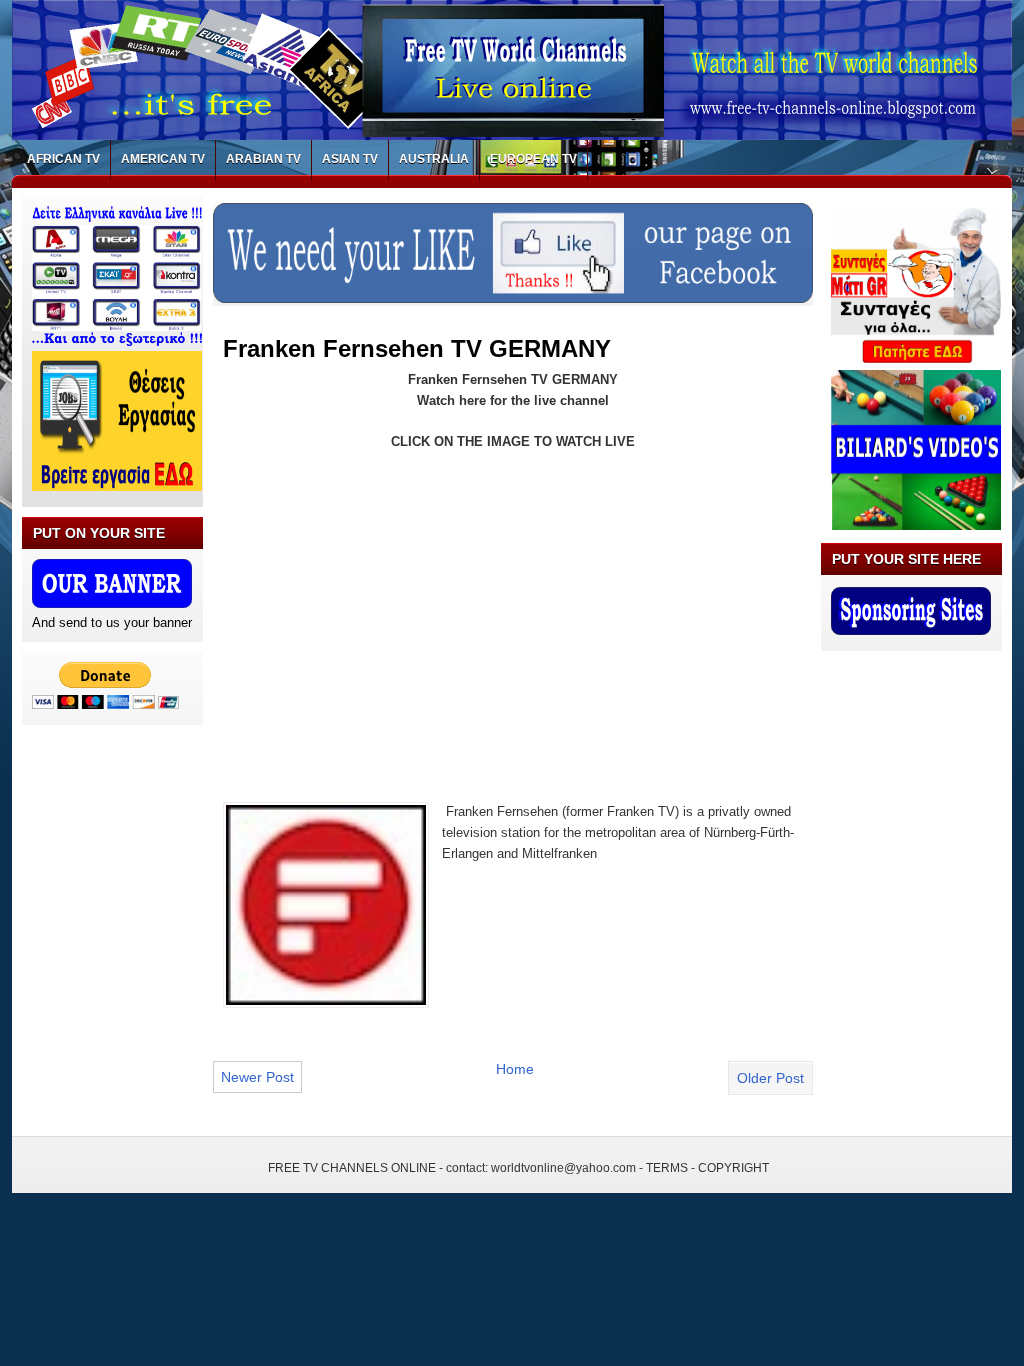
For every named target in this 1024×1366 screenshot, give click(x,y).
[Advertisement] (391, 614)
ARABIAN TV (263, 159)
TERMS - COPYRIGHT (707, 1168)
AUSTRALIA (434, 159)
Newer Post (257, 1077)
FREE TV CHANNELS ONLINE (352, 1168)
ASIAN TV (350, 159)
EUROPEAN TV (533, 159)
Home (515, 1069)
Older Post (770, 1078)
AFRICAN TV (63, 159)
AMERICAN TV (163, 159)
